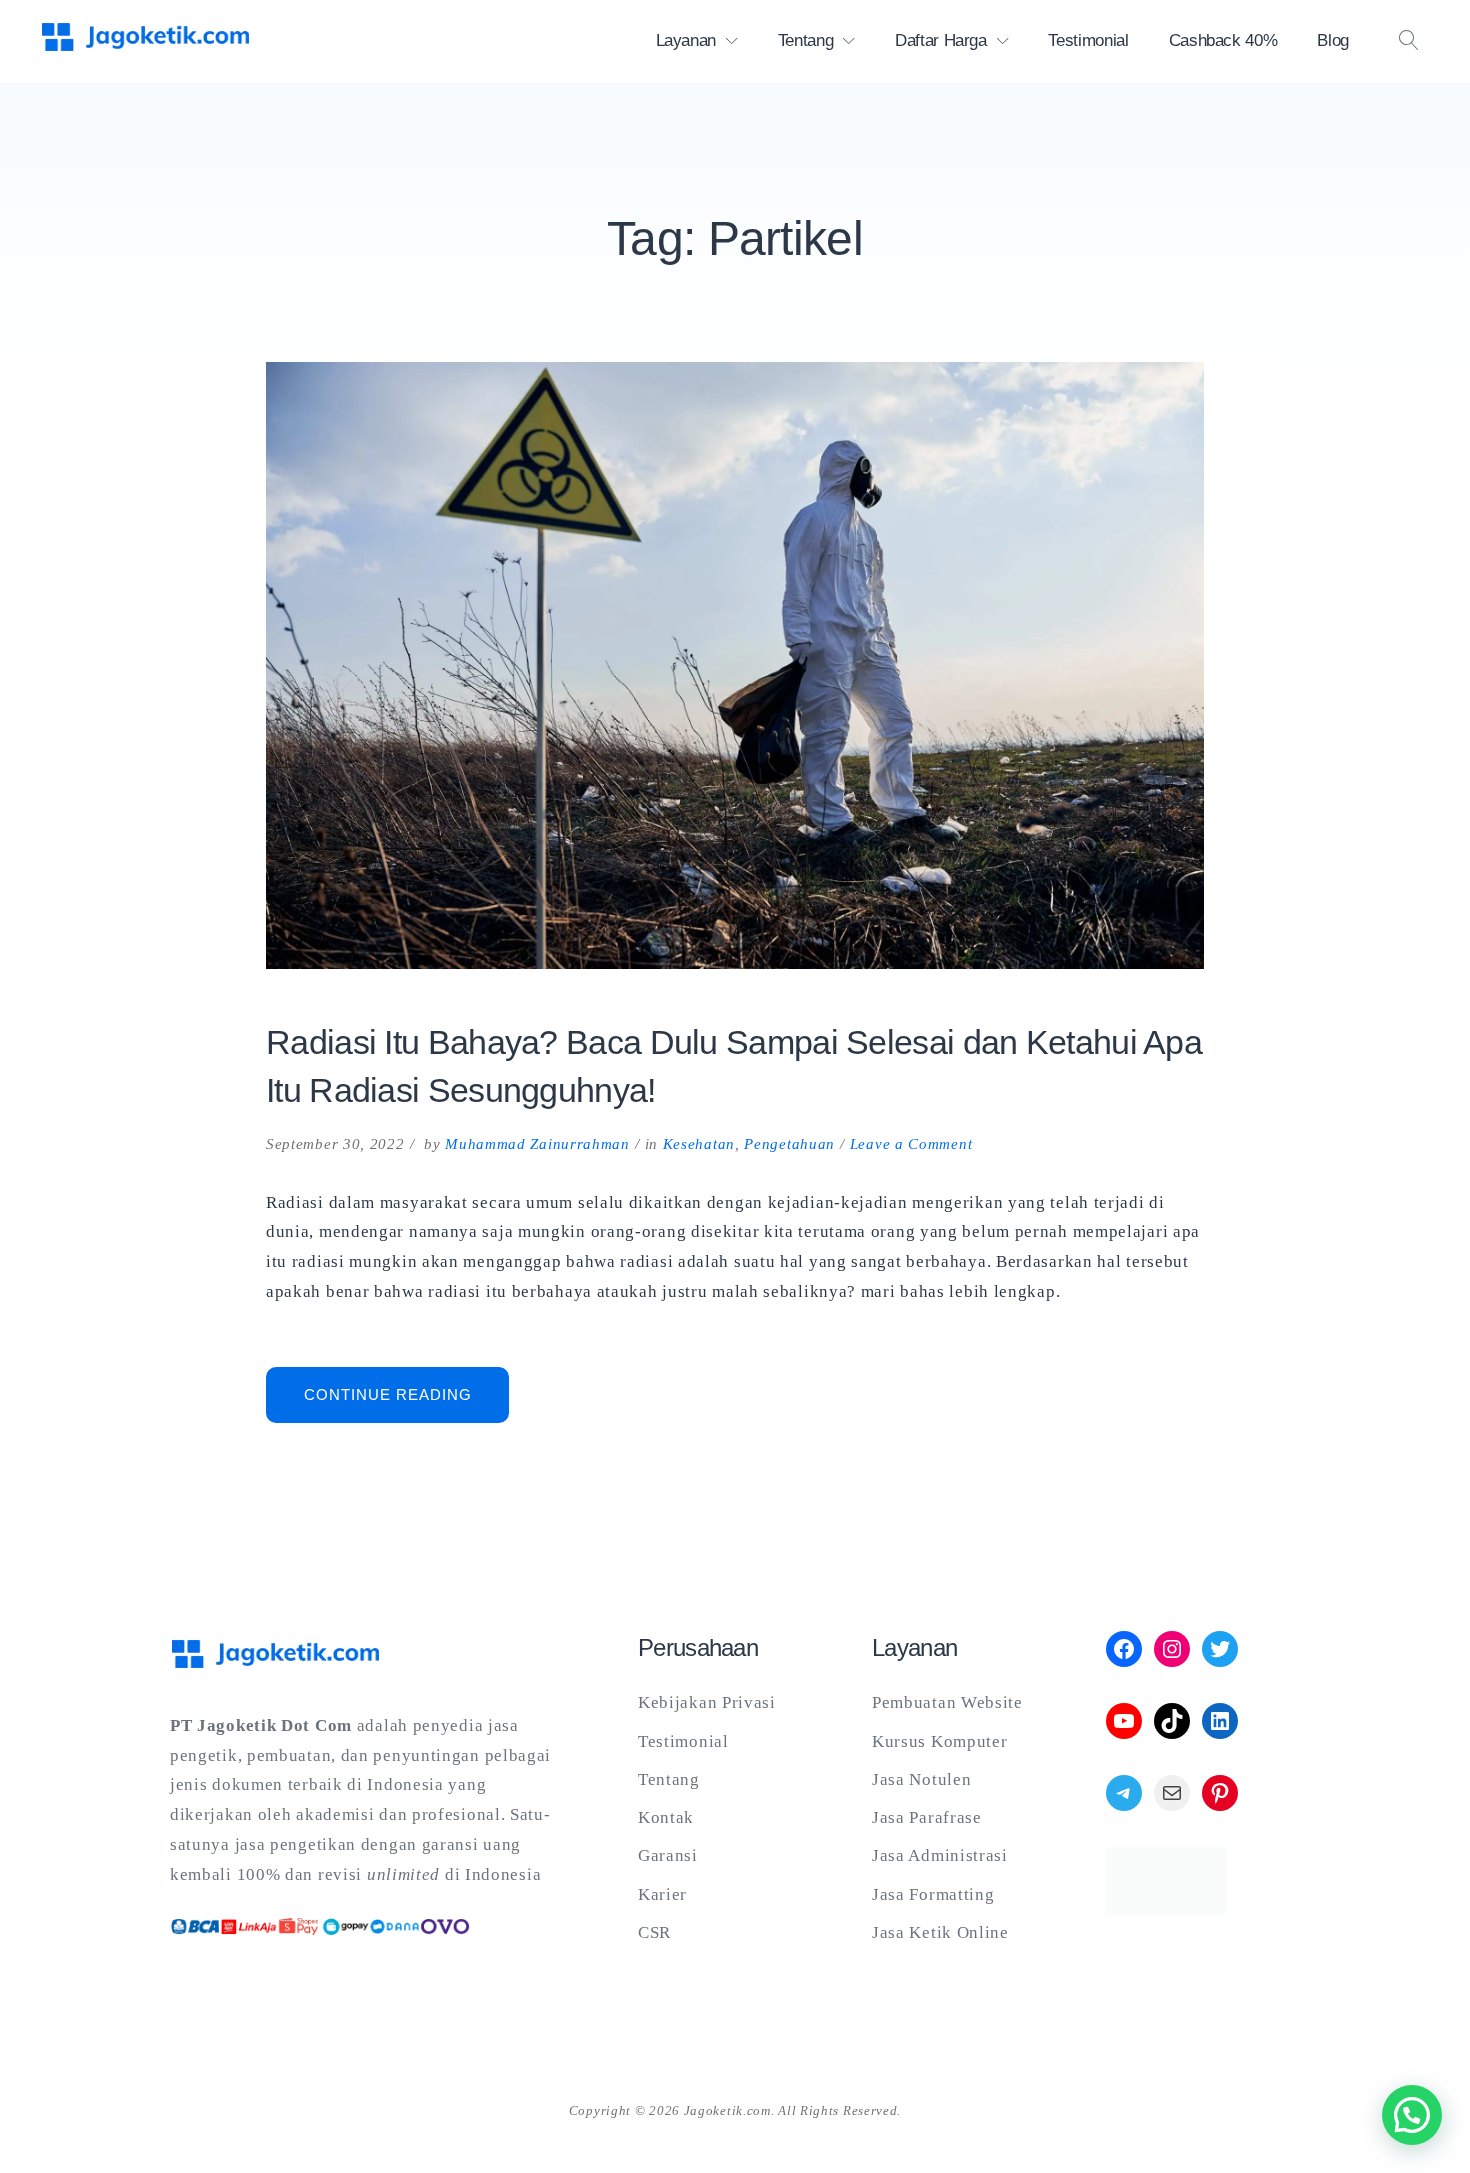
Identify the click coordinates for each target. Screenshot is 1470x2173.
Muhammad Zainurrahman (537, 1144)
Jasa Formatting (933, 1894)
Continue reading (406, 1403)
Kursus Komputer (940, 1741)
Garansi (668, 1855)
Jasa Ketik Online (940, 1932)
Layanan (686, 40)
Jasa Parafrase (927, 1817)
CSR (654, 1932)
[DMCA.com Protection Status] (1166, 1909)
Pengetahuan (789, 1144)
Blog (1333, 40)
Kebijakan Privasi (707, 1702)
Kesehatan (699, 1144)
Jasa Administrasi (940, 1855)
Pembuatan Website (947, 1702)
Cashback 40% (1223, 40)
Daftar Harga (941, 40)
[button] (1412, 2115)
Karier (662, 1894)
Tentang (806, 40)
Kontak (666, 1817)
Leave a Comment (911, 1144)
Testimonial (1088, 40)
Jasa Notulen (921, 1779)
